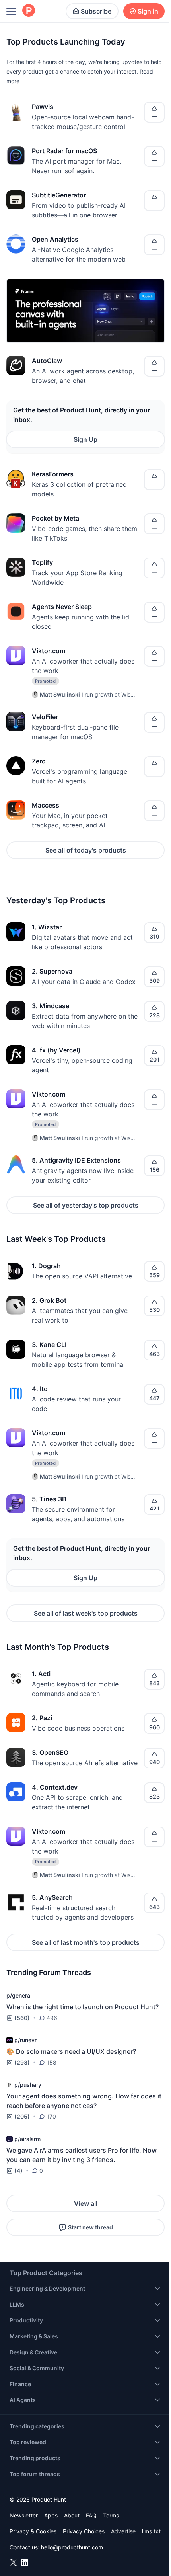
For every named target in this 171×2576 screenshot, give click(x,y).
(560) (22, 2018)
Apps (51, 2515)
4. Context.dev (55, 1787)
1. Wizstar (47, 927)
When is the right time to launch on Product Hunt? (83, 2007)
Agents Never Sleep (62, 607)
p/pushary (28, 2085)
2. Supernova (52, 971)
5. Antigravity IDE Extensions (76, 1160)
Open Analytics (55, 239)
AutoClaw (47, 361)
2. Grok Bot (49, 1300)
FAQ (91, 2515)
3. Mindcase (51, 1006)
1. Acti (41, 1674)
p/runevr (25, 2040)
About (72, 2515)
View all (86, 2203)
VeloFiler (45, 717)
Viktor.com (49, 651)
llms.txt (151, 2531)
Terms (111, 2515)
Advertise (123, 2531)
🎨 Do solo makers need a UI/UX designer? (71, 2051)
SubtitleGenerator (59, 195)
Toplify (42, 562)
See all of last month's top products (86, 1942)
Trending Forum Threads (49, 1972)
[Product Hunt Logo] (29, 11)
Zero (39, 761)
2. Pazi (42, 1718)
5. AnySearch (52, 1897)
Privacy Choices (84, 2531)
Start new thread (90, 2227)
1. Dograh (46, 1266)
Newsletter (24, 2515)
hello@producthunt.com (72, 2547)
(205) (22, 2116)
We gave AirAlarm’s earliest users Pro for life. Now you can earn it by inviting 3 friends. (82, 2155)
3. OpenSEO (50, 1752)
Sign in (148, 11)
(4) (18, 2171)
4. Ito (40, 1389)
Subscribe (96, 11)
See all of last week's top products (86, 1613)
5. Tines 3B (49, 1499)
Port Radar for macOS (64, 151)
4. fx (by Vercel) (56, 1050)
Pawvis (43, 107)
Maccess (46, 805)
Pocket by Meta (55, 518)
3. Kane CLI (49, 1345)
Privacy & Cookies (33, 2531)
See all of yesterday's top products (86, 1205)
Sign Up (85, 439)
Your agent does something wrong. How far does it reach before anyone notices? (84, 2101)
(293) (22, 2062)
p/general (19, 1995)
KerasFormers (53, 474)
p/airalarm (27, 2139)
